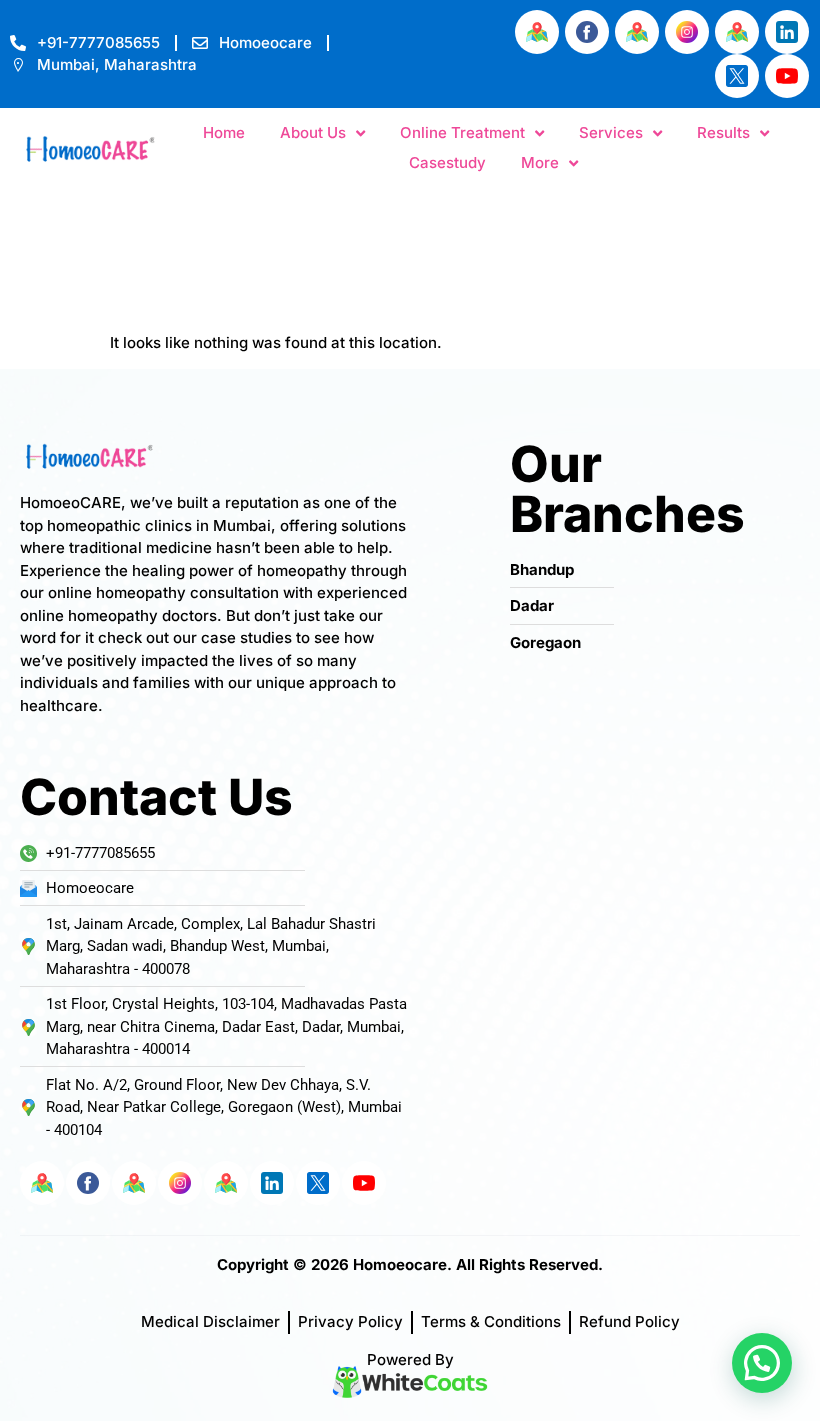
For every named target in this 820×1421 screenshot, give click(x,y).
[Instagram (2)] (687, 32)
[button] (762, 1363)
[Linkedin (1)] (787, 32)
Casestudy (447, 162)
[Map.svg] (537, 32)
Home (224, 132)
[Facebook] (587, 32)
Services (611, 132)
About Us (313, 132)
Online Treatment (462, 132)
